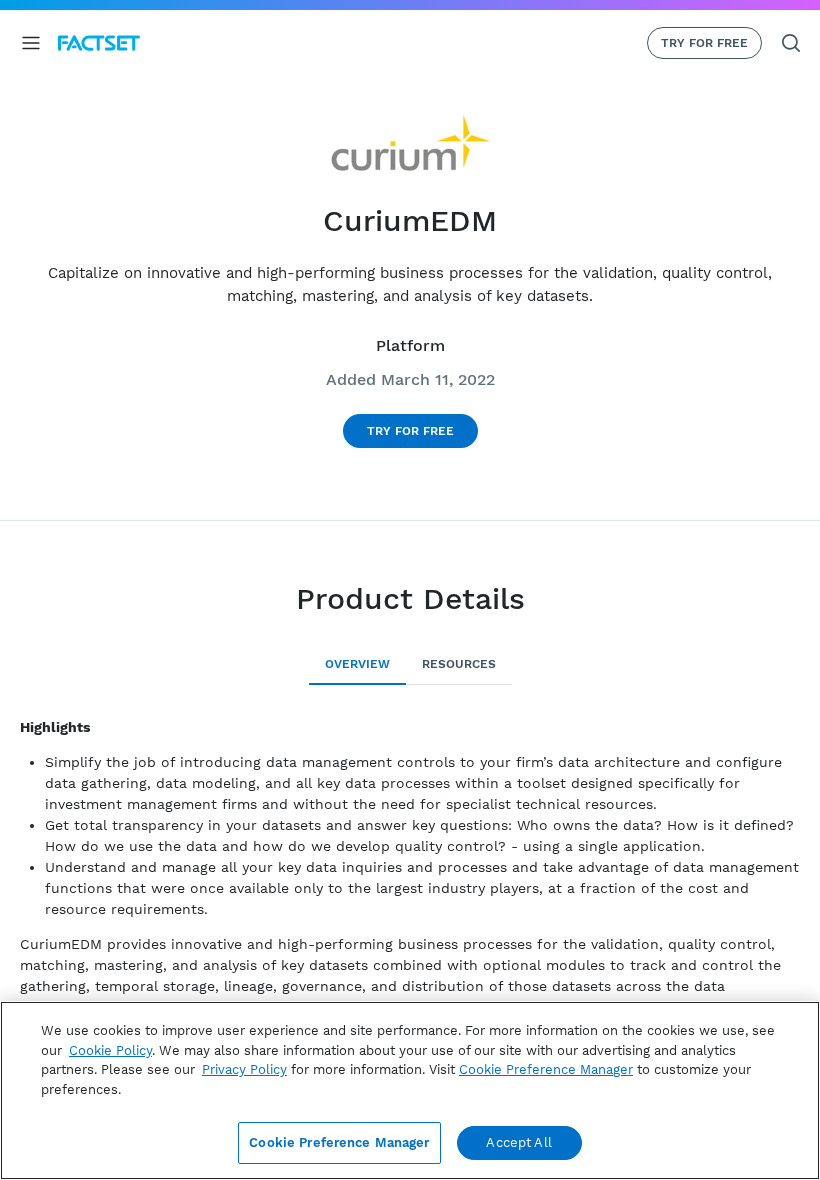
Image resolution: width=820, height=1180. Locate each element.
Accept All (518, 1142)
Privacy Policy (244, 1069)
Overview (357, 664)
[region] (410, 1090)
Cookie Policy (110, 1050)
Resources (459, 664)
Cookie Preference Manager (339, 1142)
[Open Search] (791, 43)
